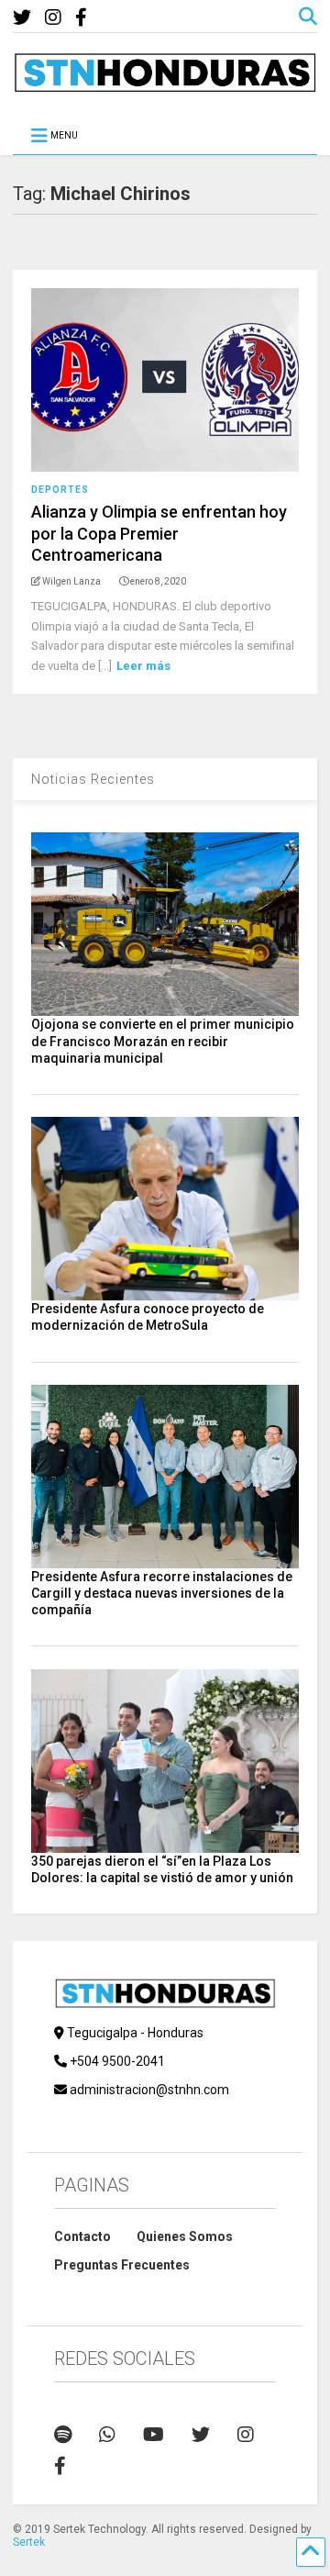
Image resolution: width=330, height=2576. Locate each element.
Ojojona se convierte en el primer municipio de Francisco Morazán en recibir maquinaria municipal (163, 1041)
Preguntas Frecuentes (122, 2265)
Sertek (29, 2542)
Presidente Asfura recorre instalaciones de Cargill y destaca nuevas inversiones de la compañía (162, 1593)
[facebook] (81, 18)
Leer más (143, 666)
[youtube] (154, 2435)
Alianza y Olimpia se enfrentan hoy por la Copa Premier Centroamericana (159, 533)
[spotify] (63, 2435)
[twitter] (22, 18)
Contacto (82, 2236)
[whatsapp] (107, 2435)
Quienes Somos (185, 2236)
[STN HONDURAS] (165, 85)
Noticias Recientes (93, 779)
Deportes (60, 490)
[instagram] (53, 18)
